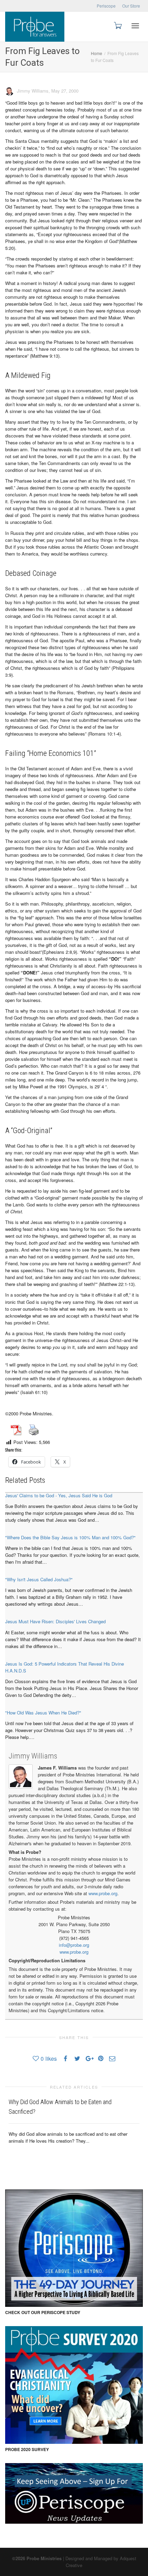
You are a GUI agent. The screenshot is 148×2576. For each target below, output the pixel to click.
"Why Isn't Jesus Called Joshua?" (39, 1579)
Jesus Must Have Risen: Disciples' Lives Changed (55, 1621)
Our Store (131, 6)
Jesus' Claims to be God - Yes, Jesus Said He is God (59, 1495)
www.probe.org (103, 1893)
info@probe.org (74, 1945)
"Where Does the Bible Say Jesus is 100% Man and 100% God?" (70, 1537)
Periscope (106, 6)
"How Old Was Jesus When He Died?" (43, 1713)
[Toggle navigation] (135, 26)
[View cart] (117, 25)
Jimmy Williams (33, 1756)
